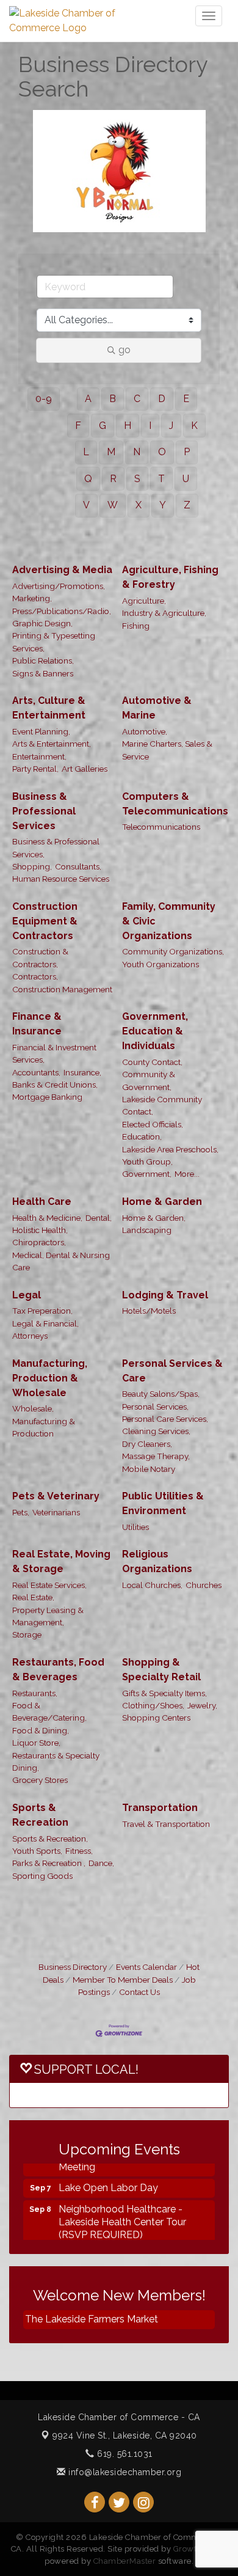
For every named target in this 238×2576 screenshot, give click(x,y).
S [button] (137, 479)
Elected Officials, (153, 1124)
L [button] (86, 452)
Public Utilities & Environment (163, 1503)
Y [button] (163, 505)
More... (187, 1174)
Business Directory (73, 1967)
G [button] (103, 426)
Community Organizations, (173, 951)
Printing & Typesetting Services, (54, 642)
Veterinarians (56, 1512)
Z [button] (187, 505)
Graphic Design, (42, 623)
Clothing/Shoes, (153, 1705)
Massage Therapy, (156, 1456)
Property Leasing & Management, (48, 1616)
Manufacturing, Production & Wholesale (50, 1378)
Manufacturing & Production (44, 1427)
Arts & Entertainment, (52, 744)
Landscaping (147, 1230)
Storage (27, 1634)
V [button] (86, 505)
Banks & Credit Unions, (55, 1085)
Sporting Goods (42, 1876)
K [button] (194, 426)
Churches (204, 1585)
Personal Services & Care (172, 1371)
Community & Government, (149, 1080)
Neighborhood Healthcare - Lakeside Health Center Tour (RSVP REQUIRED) (122, 2213)
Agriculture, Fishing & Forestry (170, 577)
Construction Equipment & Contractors (45, 921)
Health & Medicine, (47, 1218)
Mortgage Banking (47, 1097)
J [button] (171, 426)
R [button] (113, 479)
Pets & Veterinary (56, 1496)
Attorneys (30, 1336)
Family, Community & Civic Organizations (169, 921)
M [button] (111, 452)
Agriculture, (144, 601)
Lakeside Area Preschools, (170, 1149)
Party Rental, (35, 769)
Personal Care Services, (165, 1419)
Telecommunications (161, 827)
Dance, (101, 1863)
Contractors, (35, 976)
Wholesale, (33, 1408)
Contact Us (139, 1992)
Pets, (21, 1512)
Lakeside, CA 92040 (125, 2435)
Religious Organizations (157, 1561)
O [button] (162, 452)
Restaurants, (35, 1693)
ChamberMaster (125, 2561)
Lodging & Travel (165, 1295)
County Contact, (152, 1062)
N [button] (137, 452)
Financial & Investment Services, (54, 1053)
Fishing (136, 626)
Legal (27, 1295)
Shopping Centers (156, 1718)
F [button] (78, 426)
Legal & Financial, (45, 1323)
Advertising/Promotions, (59, 586)
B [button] (113, 399)
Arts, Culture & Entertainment (49, 708)
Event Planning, (41, 731)
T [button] (161, 479)
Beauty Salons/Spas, (161, 1394)
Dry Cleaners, (147, 1444)
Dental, (99, 1218)
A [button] (88, 399)
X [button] (139, 505)
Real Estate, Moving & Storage (61, 1561)
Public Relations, (43, 660)
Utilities (135, 1527)
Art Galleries (85, 769)
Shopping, (32, 866)
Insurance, (82, 1072)
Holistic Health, (40, 1230)
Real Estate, (33, 1597)
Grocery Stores (40, 1780)
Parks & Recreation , (49, 1863)
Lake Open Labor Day (108, 2179)
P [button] (187, 452)
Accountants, (36, 1072)
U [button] (186, 479)
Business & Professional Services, (56, 847)
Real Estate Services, (49, 1585)
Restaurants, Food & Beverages (58, 1670)
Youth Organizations (160, 964)
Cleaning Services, (156, 1431)
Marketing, (32, 598)
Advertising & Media (62, 570)
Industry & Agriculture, (164, 613)
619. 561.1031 (124, 2454)
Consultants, (78, 866)
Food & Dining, (41, 1730)
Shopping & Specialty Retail (161, 1670)
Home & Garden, (154, 1218)
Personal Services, (155, 1407)
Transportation (160, 1808)
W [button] (113, 505)
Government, (147, 1174)
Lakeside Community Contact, (162, 1105)
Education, (142, 1136)
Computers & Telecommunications (175, 804)
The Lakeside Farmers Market (92, 2319)
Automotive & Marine (157, 708)
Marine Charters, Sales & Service (167, 750)
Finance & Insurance (37, 1024)
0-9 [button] (44, 399)
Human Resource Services (61, 879)
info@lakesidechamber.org (124, 2472)
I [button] (150, 426)
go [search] (124, 350)
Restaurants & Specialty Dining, (56, 1762)
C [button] (137, 399)
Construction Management (62, 989)
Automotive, (145, 731)
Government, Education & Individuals (155, 1031)
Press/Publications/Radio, (62, 611)
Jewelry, (202, 1705)
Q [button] (88, 479)
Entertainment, (39, 756)
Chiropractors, (39, 1242)
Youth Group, (147, 1162)
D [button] (162, 399)
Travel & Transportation (166, 1824)
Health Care (42, 1202)
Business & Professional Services (44, 811)
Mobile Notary (149, 1469)
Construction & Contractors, (40, 957)
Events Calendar (146, 1967)
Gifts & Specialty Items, (164, 1693)
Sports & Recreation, (50, 1839)
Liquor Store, (36, 1743)
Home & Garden (162, 1202)
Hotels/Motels (149, 1311)
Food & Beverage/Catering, (49, 1711)
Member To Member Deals (123, 1980)
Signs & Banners (43, 673)
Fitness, (79, 1851)
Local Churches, (152, 1585)
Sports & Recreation (40, 1815)
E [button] (186, 399)
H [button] (128, 426)
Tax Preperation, (42, 1311)
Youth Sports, (37, 1851)
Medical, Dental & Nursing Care (61, 1261)
